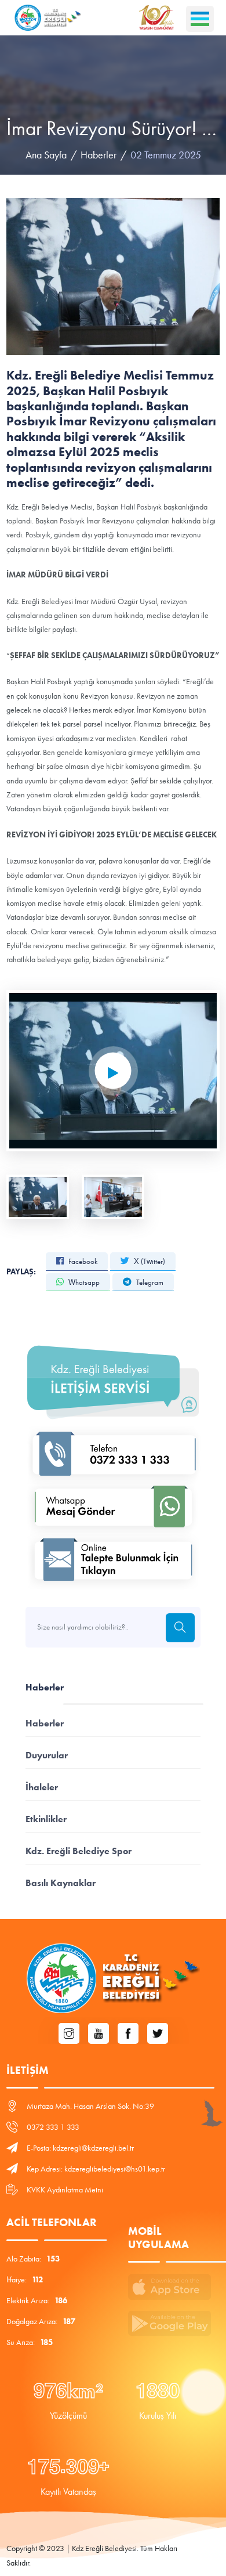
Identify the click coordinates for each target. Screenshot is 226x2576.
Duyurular (47, 1755)
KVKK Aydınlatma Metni (65, 2190)
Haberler (99, 155)
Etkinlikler (46, 1819)
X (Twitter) (149, 1261)
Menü (200, 19)
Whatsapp (83, 1282)
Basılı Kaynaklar (61, 1883)
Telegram (149, 1282)
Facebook (82, 1261)
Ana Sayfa (46, 155)
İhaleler (42, 1787)
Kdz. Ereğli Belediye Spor (79, 1851)
